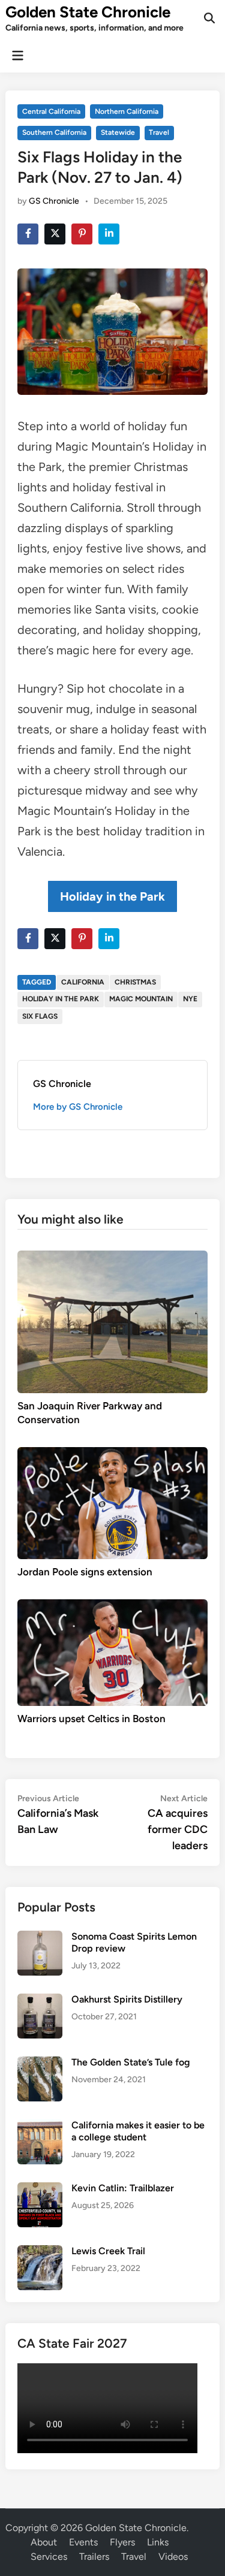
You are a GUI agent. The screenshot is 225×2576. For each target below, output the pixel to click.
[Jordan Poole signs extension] (112, 1503)
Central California (51, 111)
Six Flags (40, 1016)
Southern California (54, 132)
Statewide (118, 132)
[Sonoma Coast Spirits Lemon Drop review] (40, 1938)
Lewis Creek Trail (108, 2251)
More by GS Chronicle (78, 1107)
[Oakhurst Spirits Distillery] (40, 2000)
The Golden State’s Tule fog (131, 2062)
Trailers (94, 2557)
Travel (159, 132)
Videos (173, 2557)
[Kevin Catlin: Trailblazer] (40, 2189)
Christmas (135, 982)
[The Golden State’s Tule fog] (40, 2063)
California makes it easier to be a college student (138, 2131)
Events (83, 2542)
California (83, 982)
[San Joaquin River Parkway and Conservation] (112, 1321)
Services (49, 2557)
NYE (190, 999)
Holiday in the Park (112, 896)
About (44, 2542)
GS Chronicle (54, 201)
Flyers (122, 2542)
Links (158, 2542)
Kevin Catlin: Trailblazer (123, 2188)
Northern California (127, 111)
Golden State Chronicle (88, 12)
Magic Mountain (141, 999)
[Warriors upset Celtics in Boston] (112, 1652)
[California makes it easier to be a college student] (40, 2126)
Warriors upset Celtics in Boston (91, 1719)
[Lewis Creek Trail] (40, 2252)
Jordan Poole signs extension (85, 1572)
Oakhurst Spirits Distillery (127, 1999)
